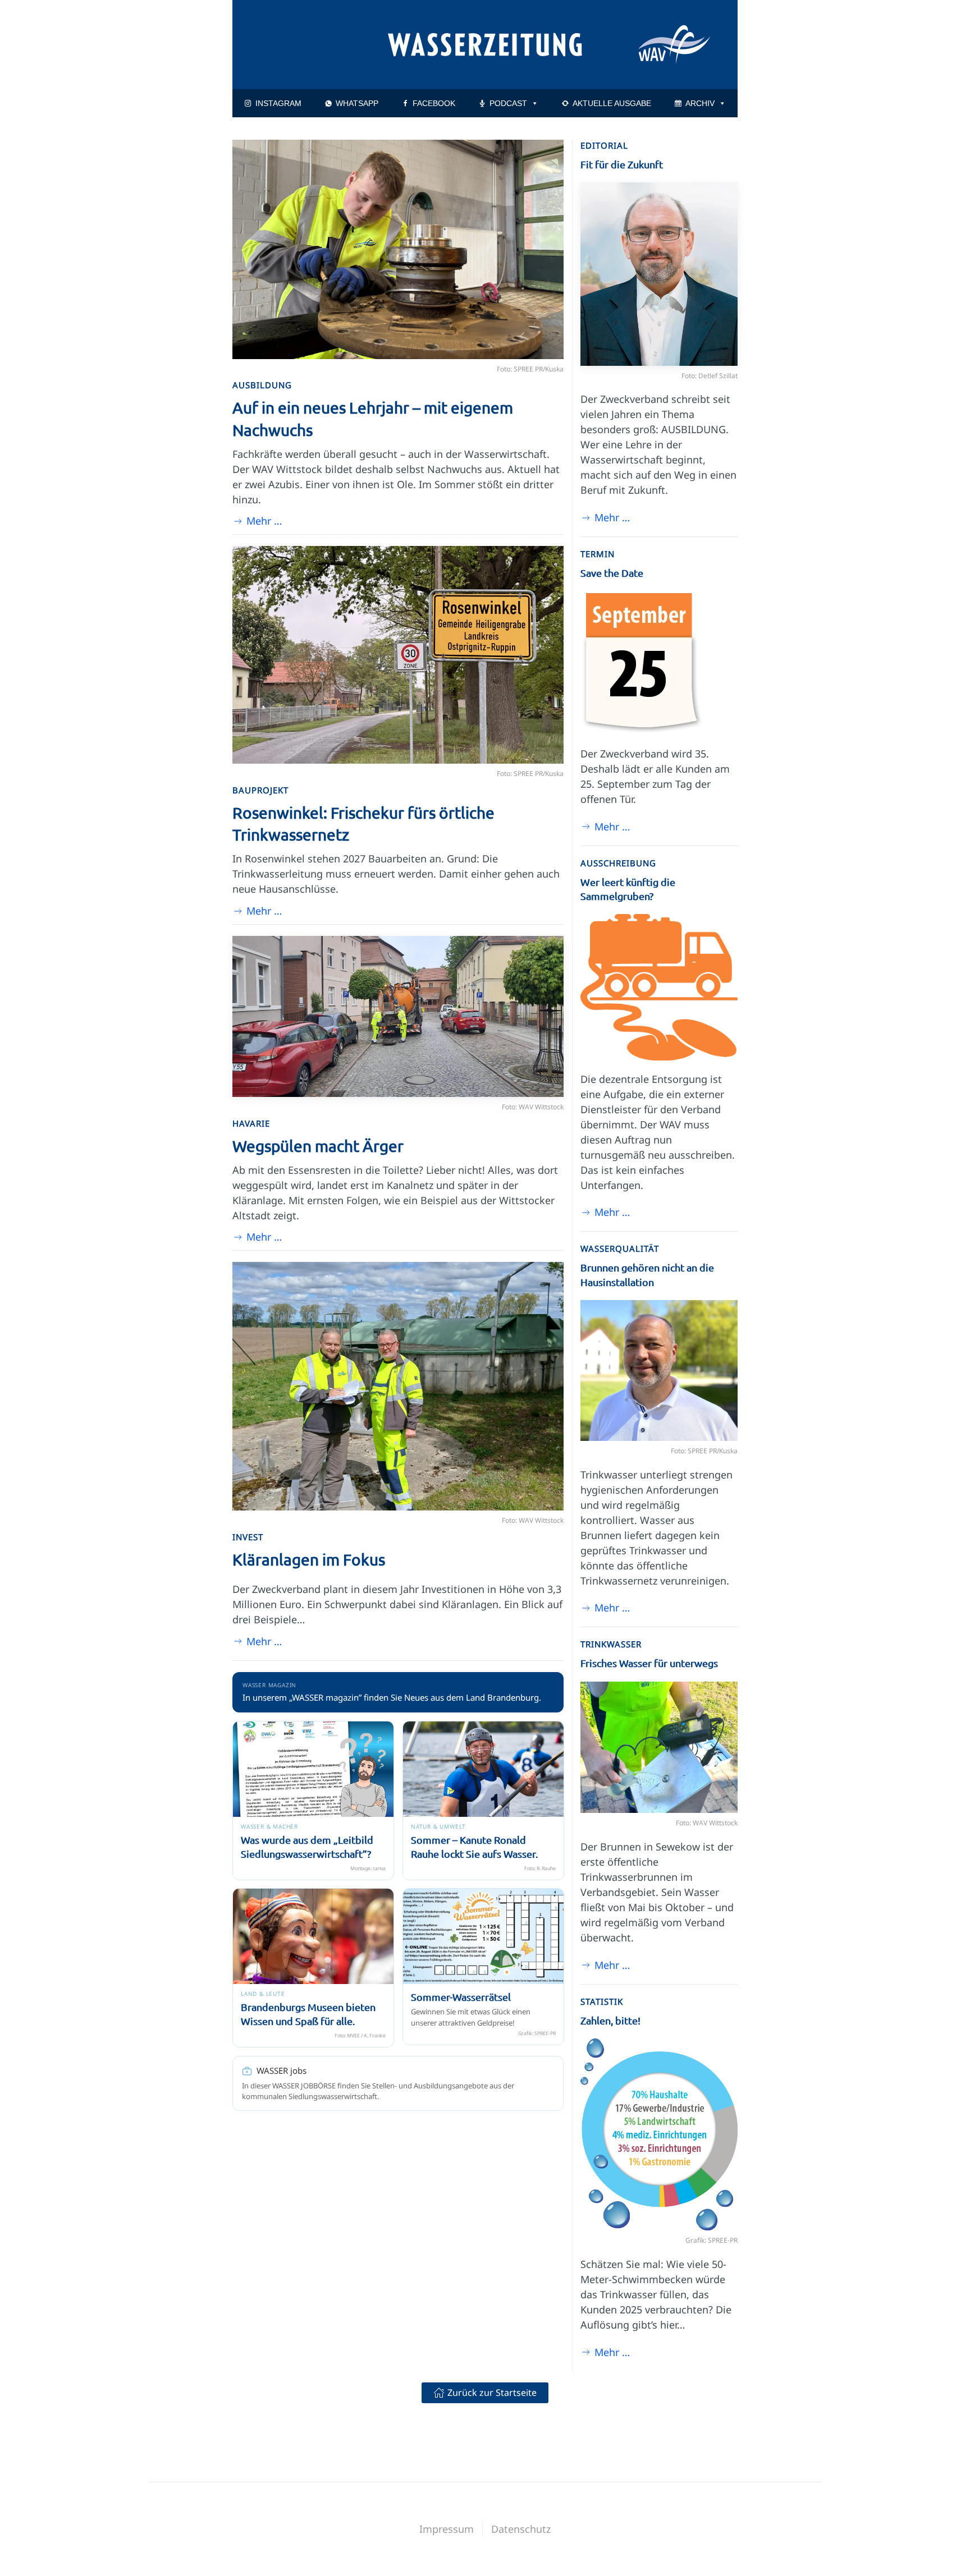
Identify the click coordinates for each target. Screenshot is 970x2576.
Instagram (278, 103)
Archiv (700, 103)
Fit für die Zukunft (622, 164)
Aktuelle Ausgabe (612, 103)
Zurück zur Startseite (492, 2393)
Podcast (508, 103)
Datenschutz (521, 2529)
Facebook (434, 103)
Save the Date (612, 573)
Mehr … (264, 521)
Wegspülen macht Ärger (318, 1146)
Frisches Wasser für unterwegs (649, 1663)
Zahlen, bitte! (610, 2020)
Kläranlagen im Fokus (309, 1560)
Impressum (447, 2529)
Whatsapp (357, 103)
